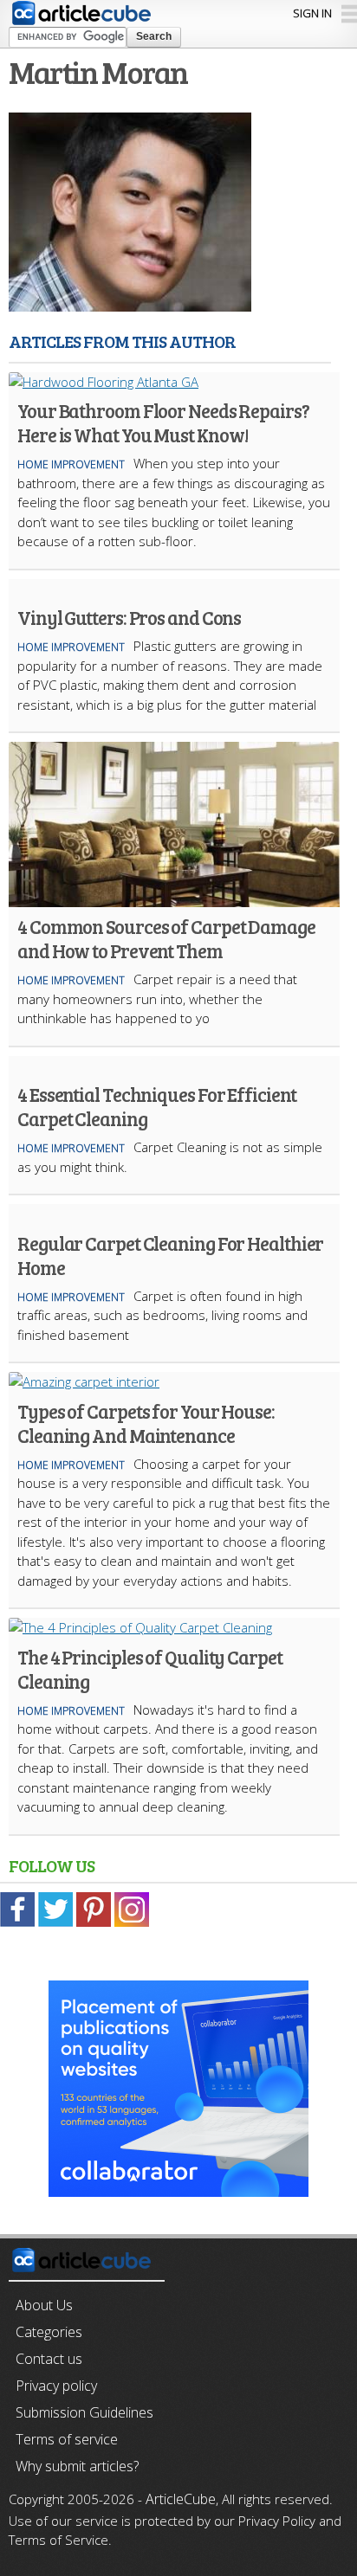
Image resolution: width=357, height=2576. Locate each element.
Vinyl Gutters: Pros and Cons (129, 617)
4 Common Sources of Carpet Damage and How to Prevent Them (166, 938)
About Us (44, 2305)
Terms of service (67, 2439)
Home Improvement (71, 464)
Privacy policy (56, 2386)
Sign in (312, 13)
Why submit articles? (77, 2466)
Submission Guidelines (84, 2412)
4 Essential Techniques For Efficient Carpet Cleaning (156, 1106)
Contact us (49, 2359)
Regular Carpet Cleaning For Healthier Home (170, 1255)
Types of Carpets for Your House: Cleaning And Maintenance (146, 1423)
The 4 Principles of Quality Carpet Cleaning (150, 1669)
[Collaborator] (178, 2187)
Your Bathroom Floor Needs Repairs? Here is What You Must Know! (163, 422)
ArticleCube (181, 2499)
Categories (49, 2332)
